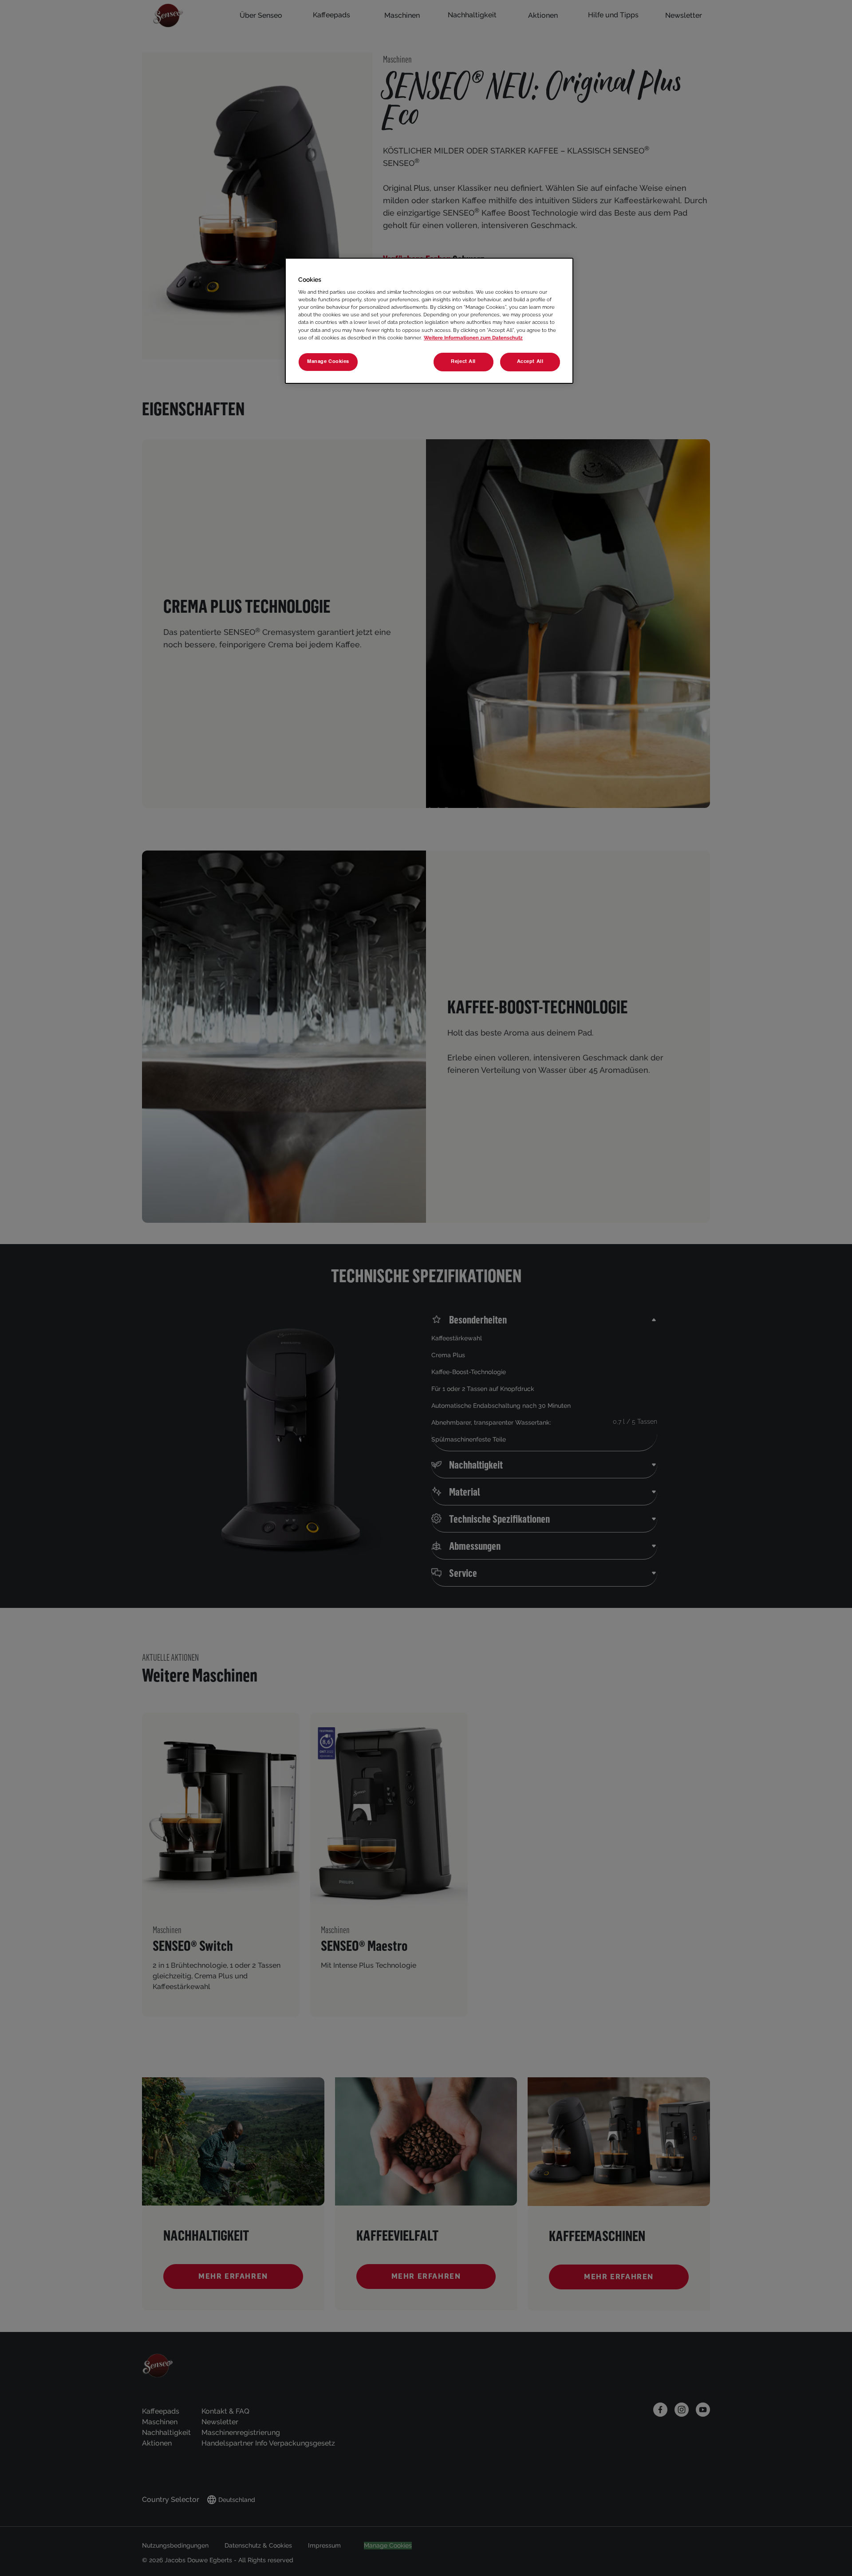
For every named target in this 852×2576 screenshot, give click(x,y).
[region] (429, 321)
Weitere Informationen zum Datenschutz (473, 338)
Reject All (463, 362)
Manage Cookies (328, 362)
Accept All (530, 362)
